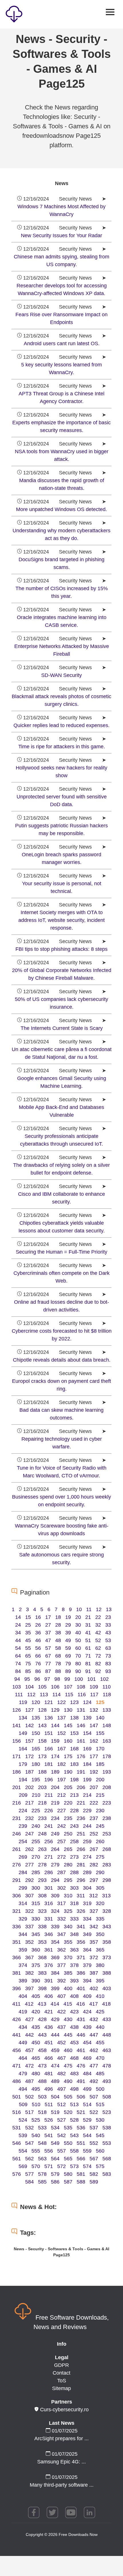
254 (23, 1841)
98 (57, 1679)
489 (55, 2081)
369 (55, 1957)
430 (68, 2019)
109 (94, 1687)
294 (55, 1880)
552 (94, 2143)
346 (49, 1934)
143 (42, 1725)
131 (81, 1710)
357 (94, 1942)
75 (28, 1664)
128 (42, 1710)
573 (74, 2166)
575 (100, 2166)
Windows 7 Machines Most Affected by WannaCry (61, 210)
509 (23, 2104)
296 (81, 1880)
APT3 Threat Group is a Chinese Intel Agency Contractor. (61, 397)
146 (81, 1725)
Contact (61, 2373)
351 (17, 1942)
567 (94, 2159)
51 (88, 1640)
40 (78, 1633)
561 (17, 2159)
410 (100, 1996)
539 (23, 2135)
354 (55, 1942)
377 (61, 1965)
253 (107, 1834)
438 (74, 2027)
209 (23, 1795)
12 (99, 1609)
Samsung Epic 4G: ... (61, 2462)
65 (28, 1656)
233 (42, 1818)
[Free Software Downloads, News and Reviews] (40, 15)
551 (81, 2143)
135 (36, 1718)
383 (42, 1973)
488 (42, 2081)
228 (74, 1811)
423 (74, 2012)
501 (17, 2097)
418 (106, 2004)
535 (68, 2128)
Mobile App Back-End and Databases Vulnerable (61, 1111)
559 (87, 2151)
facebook (34, 2512)
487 (29, 2081)
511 (49, 2104)
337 (29, 1927)
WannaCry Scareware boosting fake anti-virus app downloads (62, 1530)
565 (68, 2159)
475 (68, 2066)
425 (100, 2012)
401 (81, 1988)
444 (55, 2035)
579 (55, 2174)
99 (67, 1679)
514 (87, 2104)
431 (81, 2019)
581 (81, 2174)
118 (107, 1695)
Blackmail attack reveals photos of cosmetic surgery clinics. (61, 700)
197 (61, 1780)
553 (107, 2143)
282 (94, 1865)
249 (55, 1834)
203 (42, 1787)
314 (23, 1903)
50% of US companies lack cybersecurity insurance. (61, 1003)
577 (29, 2174)
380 (100, 1965)
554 (23, 2151)
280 (68, 1865)
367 (29, 1957)
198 (74, 1780)
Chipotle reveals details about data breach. (62, 1360)
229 (87, 1811)
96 (37, 1679)
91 (88, 1671)
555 (36, 2151)
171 (17, 1756)
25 (28, 1625)
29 (68, 1625)
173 (42, 1756)
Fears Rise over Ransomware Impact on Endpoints (61, 318)
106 (55, 1687)
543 (74, 2135)
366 (17, 1957)
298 (107, 1880)
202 (29, 1787)
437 (61, 2027)
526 (49, 2120)
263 (42, 1849)
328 (107, 1911)
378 (74, 1965)
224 (23, 1811)
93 (108, 1671)
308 (42, 1896)
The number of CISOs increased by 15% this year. (62, 592)
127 (29, 1710)
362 (61, 1950)
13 (109, 1609)
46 (38, 1640)
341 (81, 1927)
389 (23, 1981)
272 (61, 1857)
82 (98, 1664)
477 (94, 2066)
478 (107, 2066)
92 (98, 1671)
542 (61, 2135)
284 (23, 1872)
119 (23, 1702)
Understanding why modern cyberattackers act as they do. (61, 534)
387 (94, 1973)
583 (107, 2174)
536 (81, 2128)
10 (79, 1609)
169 (87, 1749)
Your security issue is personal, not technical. (62, 887)
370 (68, 1957)
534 (55, 2128)
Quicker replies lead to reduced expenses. (61, 725)
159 (55, 1741)
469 (87, 2058)
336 (17, 1927)
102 (104, 1679)
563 (42, 2159)
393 (74, 1981)
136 (49, 1718)
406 (49, 1996)
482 (61, 2074)
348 (74, 1934)
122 (61, 1702)
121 (49, 1702)
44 (18, 1640)
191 (81, 1772)
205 (68, 1787)
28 (58, 1625)
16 (38, 1617)
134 (23, 1718)
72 (98, 1656)
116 (82, 1695)
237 (94, 1818)
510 (36, 2104)
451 (49, 2043)
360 (36, 1950)
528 (74, 2120)
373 (107, 1957)
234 (55, 1818)
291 (17, 1880)
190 (68, 1772)
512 (61, 2104)
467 (61, 2058)
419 (23, 2012)
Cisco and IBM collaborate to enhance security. (61, 1198)
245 (100, 1826)
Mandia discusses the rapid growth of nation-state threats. (62, 484)
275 (100, 1857)
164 (23, 1749)
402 (94, 1988)
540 (36, 2135)
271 (49, 1857)
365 (100, 1950)
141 (17, 1725)
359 (23, 1950)
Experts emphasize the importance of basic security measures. (61, 426)
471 (17, 2066)
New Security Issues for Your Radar (61, 235)
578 (42, 2174)
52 (98, 1640)
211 (49, 1795)
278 (42, 1865)
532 (29, 2128)
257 (61, 1841)
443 (42, 2035)
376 (49, 1965)
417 (94, 2004)
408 (74, 1996)
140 (100, 1718)
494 (23, 2089)
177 (94, 1756)
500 (100, 2089)
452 (61, 2043)
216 (17, 1803)
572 (61, 2166)
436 (49, 2027)
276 (17, 1865)
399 (55, 1988)
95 (27, 1679)
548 (42, 2143)
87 (48, 1671)
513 (74, 2104)
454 (87, 2043)
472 (29, 2066)
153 (74, 1733)
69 (68, 1656)
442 (29, 2035)
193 (107, 1772)
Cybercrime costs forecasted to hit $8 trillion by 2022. (62, 1335)
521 (81, 2112)
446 (81, 2035)
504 (55, 2097)
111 (19, 1695)
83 (108, 1664)
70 (78, 1656)
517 (29, 2112)
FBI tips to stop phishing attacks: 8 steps (61, 949)
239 (23, 1826)
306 (17, 1896)
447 (94, 2035)
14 (18, 1617)
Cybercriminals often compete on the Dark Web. (61, 1277)
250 (68, 1834)
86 (38, 1671)
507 (94, 2097)
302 (61, 1888)
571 (49, 2166)
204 (55, 1787)
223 (107, 1803)
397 (29, 1988)
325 (68, 1911)
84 (18, 1671)
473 (42, 2066)
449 (23, 2043)
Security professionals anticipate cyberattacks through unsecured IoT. (61, 1140)
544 (87, 2135)
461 (81, 2050)
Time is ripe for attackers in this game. (62, 747)
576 (17, 2174)
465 (36, 2058)
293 (42, 1880)
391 (49, 1981)
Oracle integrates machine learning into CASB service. (62, 621)
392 (61, 1981)
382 (29, 1973)
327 (94, 1911)
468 (74, 2058)
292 (29, 1880)
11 (89, 1609)
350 (100, 1934)
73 (108, 1656)
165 (36, 1749)
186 (17, 1772)
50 (78, 1640)
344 (23, 1934)
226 (49, 1811)
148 (107, 1725)
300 (36, 1888)
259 (87, 1841)
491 (81, 2081)
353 (42, 1942)
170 (100, 1749)
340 (68, 1927)
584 (29, 2182)
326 (81, 1911)
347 (61, 1934)
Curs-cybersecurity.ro (64, 2410)
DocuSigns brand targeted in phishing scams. (61, 563)
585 (42, 2182)
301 (49, 1888)
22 (98, 1617)
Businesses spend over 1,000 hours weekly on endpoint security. (61, 1501)
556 (49, 2151)
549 (55, 2143)
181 (49, 1764)
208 (107, 1787)
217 (29, 1803)
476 (81, 2066)
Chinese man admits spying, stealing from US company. (61, 261)
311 (81, 1896)
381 (17, 1973)
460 (68, 2050)
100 (79, 1679)
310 (68, 1896)
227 (61, 1811)
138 (74, 1718)
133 (107, 1710)
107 (68, 1687)
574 (87, 2166)
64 (18, 1656)
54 (18, 1648)
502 (29, 2097)
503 (42, 2097)
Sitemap (61, 2388)
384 (55, 1973)
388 (107, 1973)
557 (61, 2151)
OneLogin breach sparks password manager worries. (61, 858)
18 (58, 1617)
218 (42, 1803)
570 (36, 2166)
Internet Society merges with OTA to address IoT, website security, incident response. (61, 920)
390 (36, 1981)
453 (74, 2043)
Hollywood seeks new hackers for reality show (61, 772)
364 (87, 1950)
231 (17, 1818)
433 (107, 2019)
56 (38, 1648)
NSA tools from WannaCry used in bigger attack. (62, 455)
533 (42, 2128)
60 (78, 1648)
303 (74, 1888)
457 (29, 2050)
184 (87, 1764)
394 (87, 1981)
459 (55, 2050)
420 (36, 2012)
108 (81, 1687)
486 (17, 2081)
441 (17, 2035)
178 (107, 1756)
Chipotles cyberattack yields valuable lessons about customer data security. (62, 1227)
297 (94, 1880)
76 (38, 1664)
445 (68, 2035)
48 (58, 1640)
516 (17, 2112)
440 (100, 2027)
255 (36, 1841)
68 (58, 1656)
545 (100, 2135)
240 (36, 1826)
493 (107, 2081)
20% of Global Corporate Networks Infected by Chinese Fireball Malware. (62, 974)
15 (28, 1617)
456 (17, 2050)
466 (49, 2058)
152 (61, 1733)
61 (88, 1648)
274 (87, 1857)
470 (100, 2058)
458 (42, 2050)
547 (29, 2143)
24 (18, 1625)
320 (100, 1903)
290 (100, 1872)
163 (107, 1741)
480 (36, 2074)
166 (49, 1749)
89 (68, 1671)
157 (29, 1741)
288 (74, 1872)
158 (42, 1741)
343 (107, 1927)
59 (68, 1648)
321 (17, 1911)
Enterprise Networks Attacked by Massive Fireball (62, 650)
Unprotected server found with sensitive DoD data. (62, 801)
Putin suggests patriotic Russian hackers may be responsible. (61, 829)
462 (94, 2050)
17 (48, 1617)
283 (107, 1865)
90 (78, 1671)
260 (100, 1841)
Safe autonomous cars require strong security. (61, 1559)
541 (49, 2135)
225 (36, 1811)
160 (68, 1741)
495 (36, 2089)
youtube (71, 2512)
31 (88, 1625)
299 (23, 1888)
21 (88, 1617)
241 (49, 1826)
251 (81, 1834)
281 (81, 1865)
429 (55, 2019)
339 (55, 1927)
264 (55, 1849)
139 (87, 1718)
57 (48, 1648)
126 (17, 1710)
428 (42, 2019)
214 (87, 1795)
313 (106, 1896)
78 (58, 1664)
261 (17, 1849)
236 (81, 1818)
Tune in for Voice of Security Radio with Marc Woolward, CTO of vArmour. (62, 1472)
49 (68, 1640)
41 (88, 1633)
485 (100, 2074)
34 (18, 1633)
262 (29, 1849)
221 (81, 1803)
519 (55, 2112)
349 (87, 1934)
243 (74, 1826)
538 (107, 2128)
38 (58, 1633)
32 (98, 1625)
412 (29, 2004)
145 (68, 1725)
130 (68, 1710)
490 (68, 2081)
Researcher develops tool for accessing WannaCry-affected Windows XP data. (62, 289)
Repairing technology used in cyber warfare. (62, 1443)
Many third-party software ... (62, 2485)
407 (61, 1996)
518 (42, 2112)
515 (100, 2104)
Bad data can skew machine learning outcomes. (61, 1414)
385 (68, 1973)
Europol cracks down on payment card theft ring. (61, 1385)
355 (68, 1942)
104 (29, 1687)
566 (81, 2159)
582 (94, 2174)
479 (23, 2074)
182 (61, 1764)
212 (61, 1795)
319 (87, 1903)
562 (29, 2159)
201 (17, 1787)
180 (36, 1764)
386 (81, 1973)
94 (17, 1679)
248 (42, 1834)
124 (87, 1702)
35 (28, 1633)
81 (88, 1664)
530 (100, 2120)
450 (36, 2043)
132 (94, 1710)
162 (94, 1741)
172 (29, 1756)
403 (107, 1988)
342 (94, 1927)
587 (68, 2182)
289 (87, 1872)
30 (78, 1625)
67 (48, 1656)
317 (61, 1903)
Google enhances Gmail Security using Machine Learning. (62, 1082)
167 (61, 1749)
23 (108, 1617)
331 (49, 1919)
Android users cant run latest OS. (62, 343)
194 (23, 1780)
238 (107, 1818)
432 (94, 2019)
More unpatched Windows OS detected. (61, 509)
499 (87, 2089)
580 (68, 2174)
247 (29, 1834)
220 (68, 1803)
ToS (62, 2381)
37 (48, 1633)
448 (107, 2035)
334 (87, 1919)
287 (61, 1872)
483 (74, 2074)
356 (81, 1942)
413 (42, 2004)
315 (36, 1903)
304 (87, 1888)
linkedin (90, 2512)
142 (29, 1725)
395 (100, 1981)
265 (68, 1849)
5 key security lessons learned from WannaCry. (61, 369)
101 (92, 1679)
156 (17, 1741)
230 (100, 1811)
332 (61, 1919)
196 (49, 1780)
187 (29, 1772)
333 (74, 1919)
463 (107, 2050)
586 (55, 2182)
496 (49, 2089)
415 (68, 2004)
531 (17, 2128)
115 (69, 1695)
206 (81, 1787)
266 (81, 1849)
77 (48, 1664)
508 (107, 2097)
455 (100, 2043)
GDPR (61, 2365)
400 (68, 1988)
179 (23, 1764)
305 (100, 1888)
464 (23, 2058)
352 (29, 1942)
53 (108, 1640)
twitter (52, 2512)
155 (100, 1733)
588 (81, 2182)
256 (49, 1841)
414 (55, 2004)
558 (74, 2151)
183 (74, 1764)
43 (108, 1633)
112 (31, 1695)
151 (49, 1733)
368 (42, 1957)
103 (17, 1687)
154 (87, 1733)
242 (61, 1826)
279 (55, 1865)
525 (36, 2120)
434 (23, 2027)
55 (28, 1648)
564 (55, 2159)
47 (48, 1640)
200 (100, 1780)
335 (100, 1919)
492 (94, 2081)
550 (68, 2143)
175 (68, 1756)
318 (74, 1903)
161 (81, 1741)
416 (81, 2004)
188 (42, 1772)
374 (23, 1965)
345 (36, 1934)
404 (23, 1996)
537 (94, 2128)
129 (55, 1710)
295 (68, 1880)
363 (74, 1950)
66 (38, 1656)
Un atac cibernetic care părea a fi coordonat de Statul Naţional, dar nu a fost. (62, 1053)
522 (94, 2112)
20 (78, 1617)
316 (49, 1903)
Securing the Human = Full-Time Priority (61, 1252)
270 (36, 1857)
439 (87, 2027)
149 (23, 1733)
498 (74, 2089)
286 (49, 1872)
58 (58, 1648)
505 (68, 2097)
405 (36, 1996)
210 (36, 1795)
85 (28, 1671)
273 (74, 1857)
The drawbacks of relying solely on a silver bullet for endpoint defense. (61, 1169)
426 (17, 2019)
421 (49, 2012)
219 (55, 1803)
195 (36, 1780)
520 (68, 2112)
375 (36, 1965)
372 (94, 1957)
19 (68, 1617)
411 (16, 2004)
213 (74, 1795)
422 (61, 2012)
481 (49, 2074)
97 (47, 1679)
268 (107, 1849)
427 (29, 2019)
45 (28, 1640)
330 (36, 1919)
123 (74, 1702)
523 (107, 2112)
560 (100, 2151)
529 (87, 2120)
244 (87, 1826)
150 (36, 1733)
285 (36, 1872)
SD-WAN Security (61, 675)
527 (61, 2120)
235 (68, 1818)
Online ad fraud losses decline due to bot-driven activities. (61, 1306)
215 (100, 1795)
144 (55, 1725)
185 (100, 1764)
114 (56, 1695)
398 (42, 1988)
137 (61, 1718)
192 (94, 1772)
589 (94, 2182)
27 (48, 1625)
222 (94, 1803)
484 (87, 2074)
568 (107, 2159)
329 (23, 1919)
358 (107, 1942)
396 (17, 1988)
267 (94, 1849)
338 (42, 1927)
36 (38, 1633)
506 (81, 2097)
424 (87, 2012)
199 (87, 1780)
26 (38, 1625)
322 (29, 1911)
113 (44, 1695)
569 (23, 2166)
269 (23, 1857)
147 (94, 1725)
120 (36, 1702)
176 (81, 1756)
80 (78, 1664)
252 (94, 1834)
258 (74, 1841)
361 (49, 1950)
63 (108, 1648)
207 (94, 1787)
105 (42, 1687)
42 (98, 1633)
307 (29, 1896)
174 (55, 1756)
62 (98, 1648)
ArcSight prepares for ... (61, 2438)
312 (94, 1896)
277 (29, 1865)
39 (68, 1633)
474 (55, 2066)
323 (42, 1911)
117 (94, 1695)
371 (81, 1957)
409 (87, 1996)
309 (55, 1896)
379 (87, 1965)
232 (29, 1818)
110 (107, 1687)
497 (61, 2089)
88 (58, 1671)
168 (74, 1749)
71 (88, 1656)
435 (36, 2027)
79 (68, 1664)
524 (23, 2120)
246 (17, 1834)
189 (55, 1772)
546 (17, 2143)
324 (55, 1911)
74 (18, 1664)
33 (108, 1625)
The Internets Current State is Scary (62, 1028)
